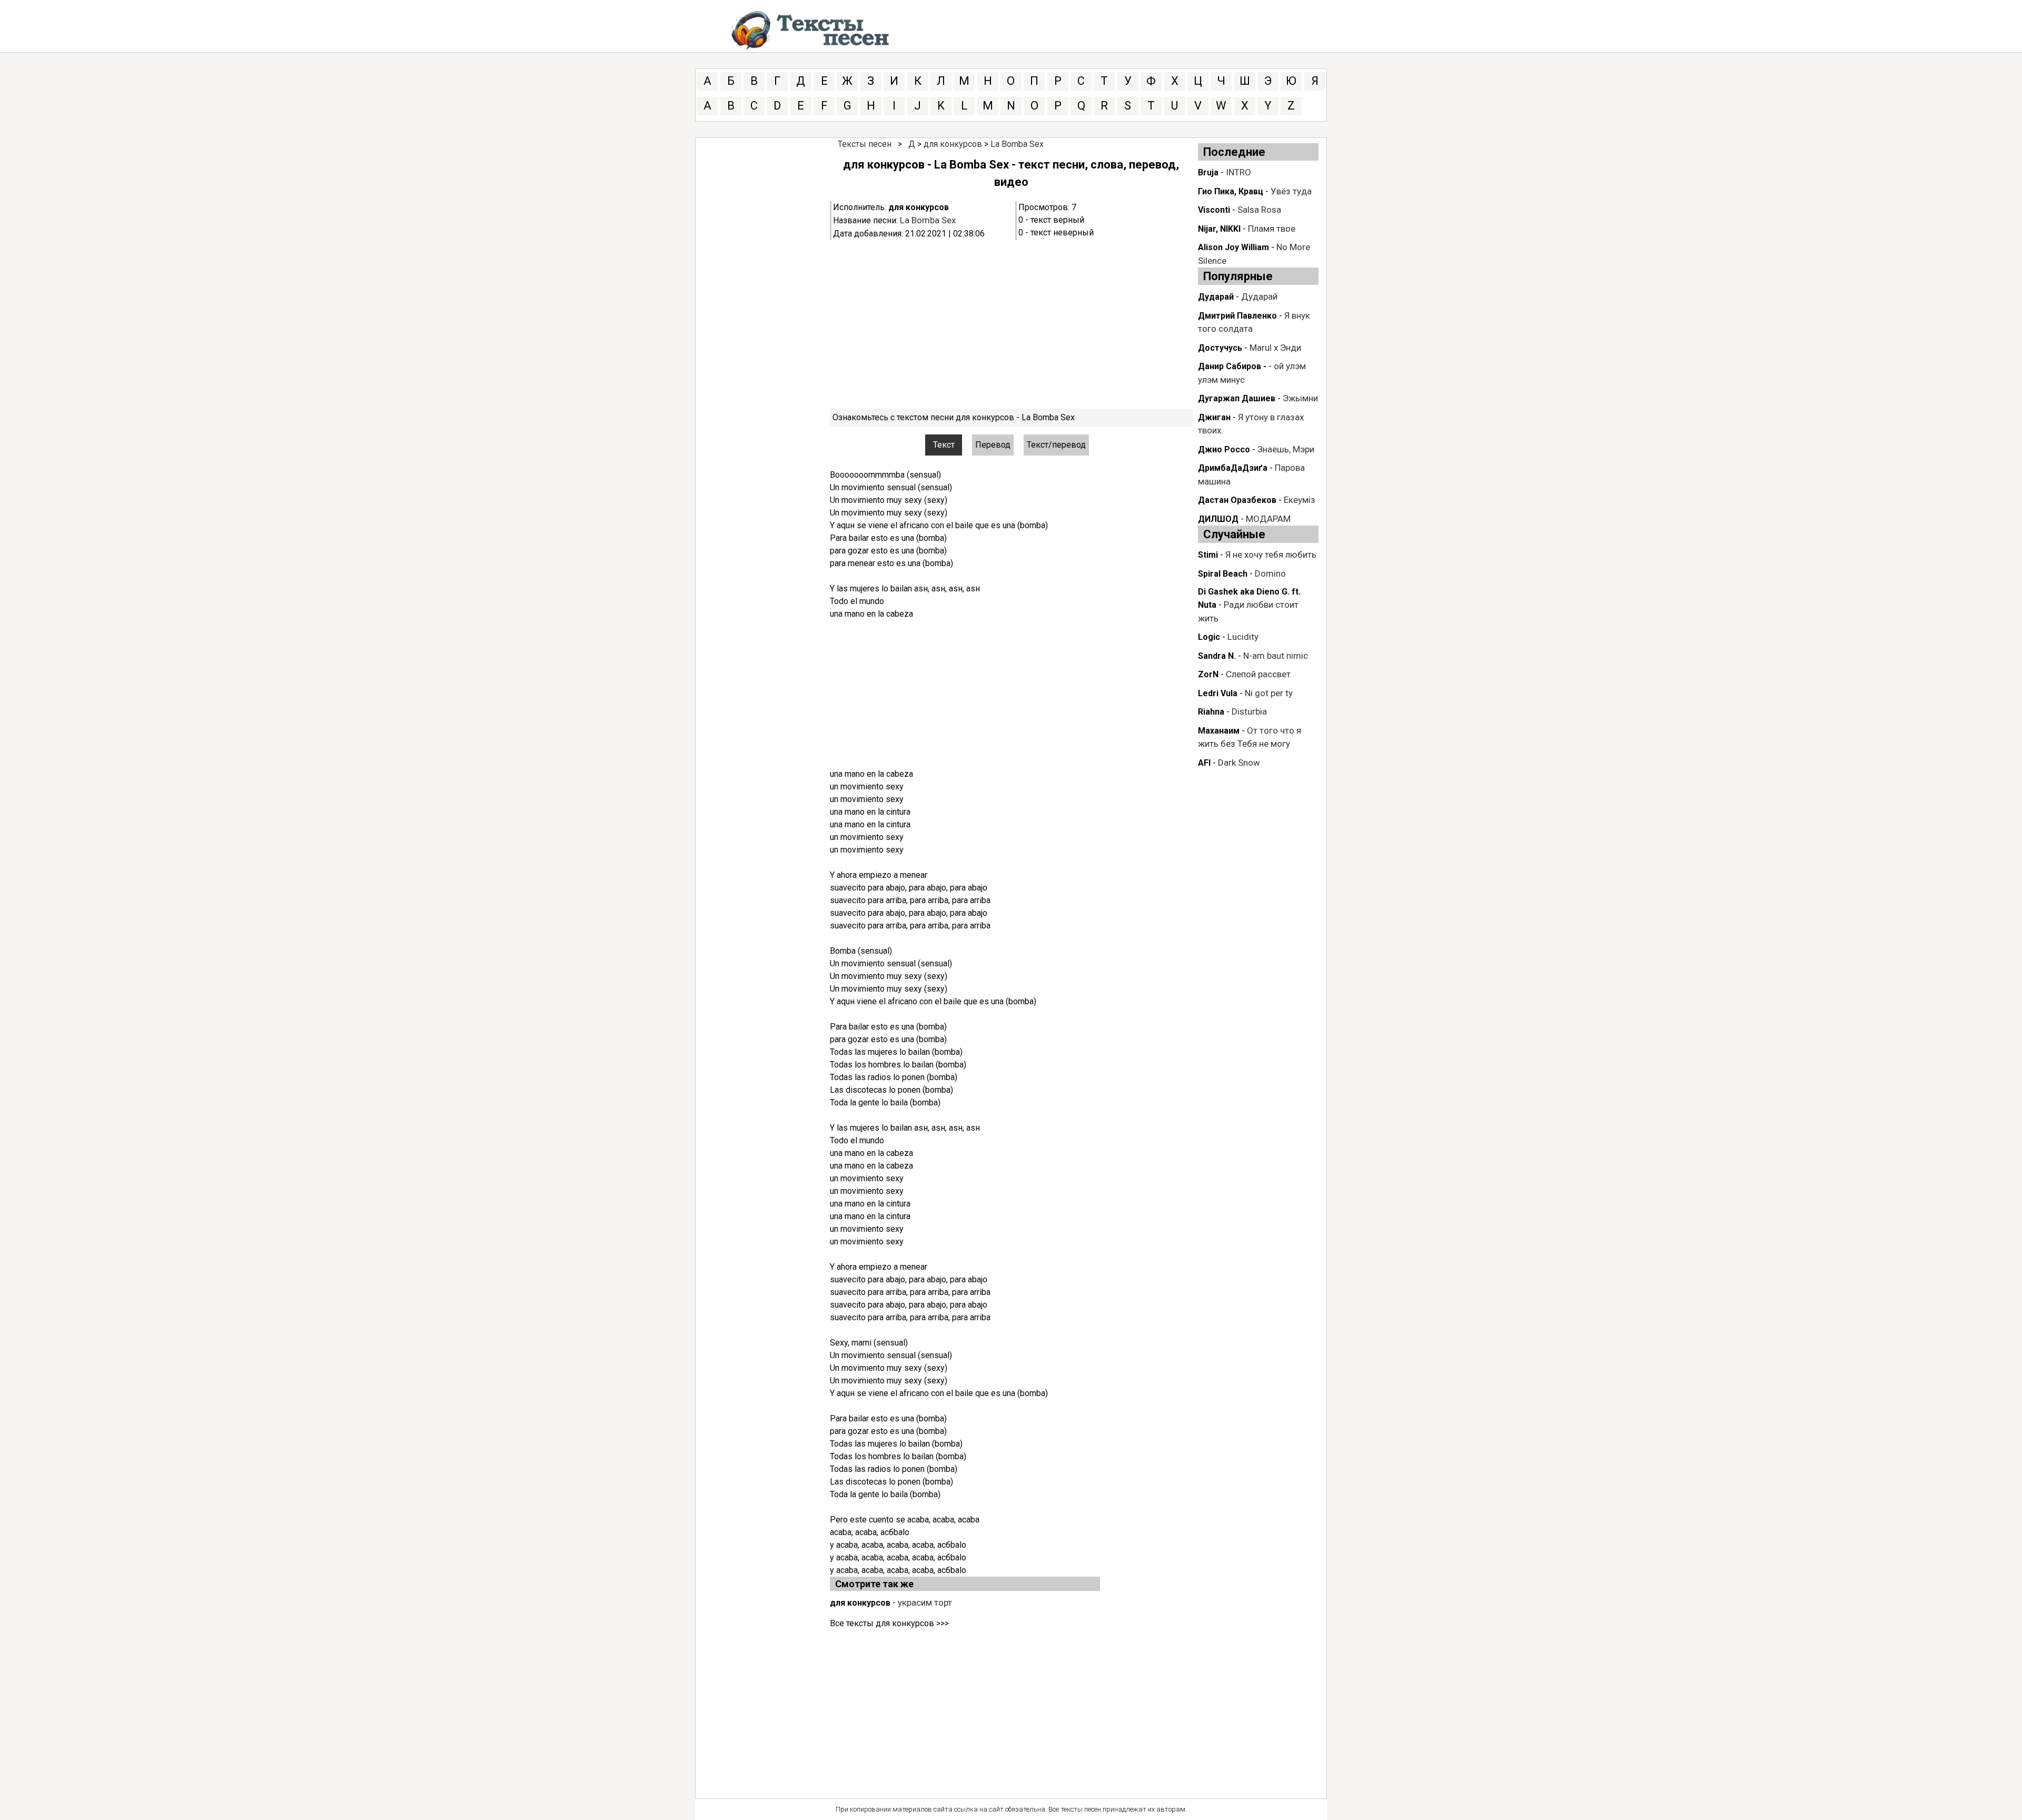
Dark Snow (1239, 763)
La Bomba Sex (1017, 144)
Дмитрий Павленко (1237, 316)
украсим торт (925, 1603)
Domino (1270, 573)
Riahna (1211, 712)
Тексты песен (865, 144)
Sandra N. (1217, 656)
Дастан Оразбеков (1237, 500)
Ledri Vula (1218, 693)
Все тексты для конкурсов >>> (889, 1623)
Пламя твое (1272, 229)
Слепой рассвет (1258, 674)
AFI (1204, 763)
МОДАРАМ (1268, 519)
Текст (944, 445)
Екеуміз (1300, 500)
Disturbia (1249, 711)
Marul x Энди (1275, 348)
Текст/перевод (1056, 445)
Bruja (1208, 172)
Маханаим (1219, 731)
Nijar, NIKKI (1219, 229)
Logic (1209, 637)
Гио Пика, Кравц (1231, 191)
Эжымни (1300, 398)
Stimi (1208, 555)
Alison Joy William (1233, 247)
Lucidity (1243, 637)
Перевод (993, 445)
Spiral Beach (1223, 574)
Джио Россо (1224, 449)
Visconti (1214, 210)
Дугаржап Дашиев (1237, 398)
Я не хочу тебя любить (1271, 555)
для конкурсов (953, 144)
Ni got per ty (1269, 693)
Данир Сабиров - (1232, 366)
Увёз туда (1291, 191)
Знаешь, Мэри (1286, 449)
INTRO (1238, 172)
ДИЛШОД (1218, 519)
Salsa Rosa (1259, 210)
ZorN (1208, 674)
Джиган (1214, 417)
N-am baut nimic (1276, 656)
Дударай (1216, 297)
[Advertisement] (1011, 324)
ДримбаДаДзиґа (1233, 468)
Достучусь (1220, 348)
